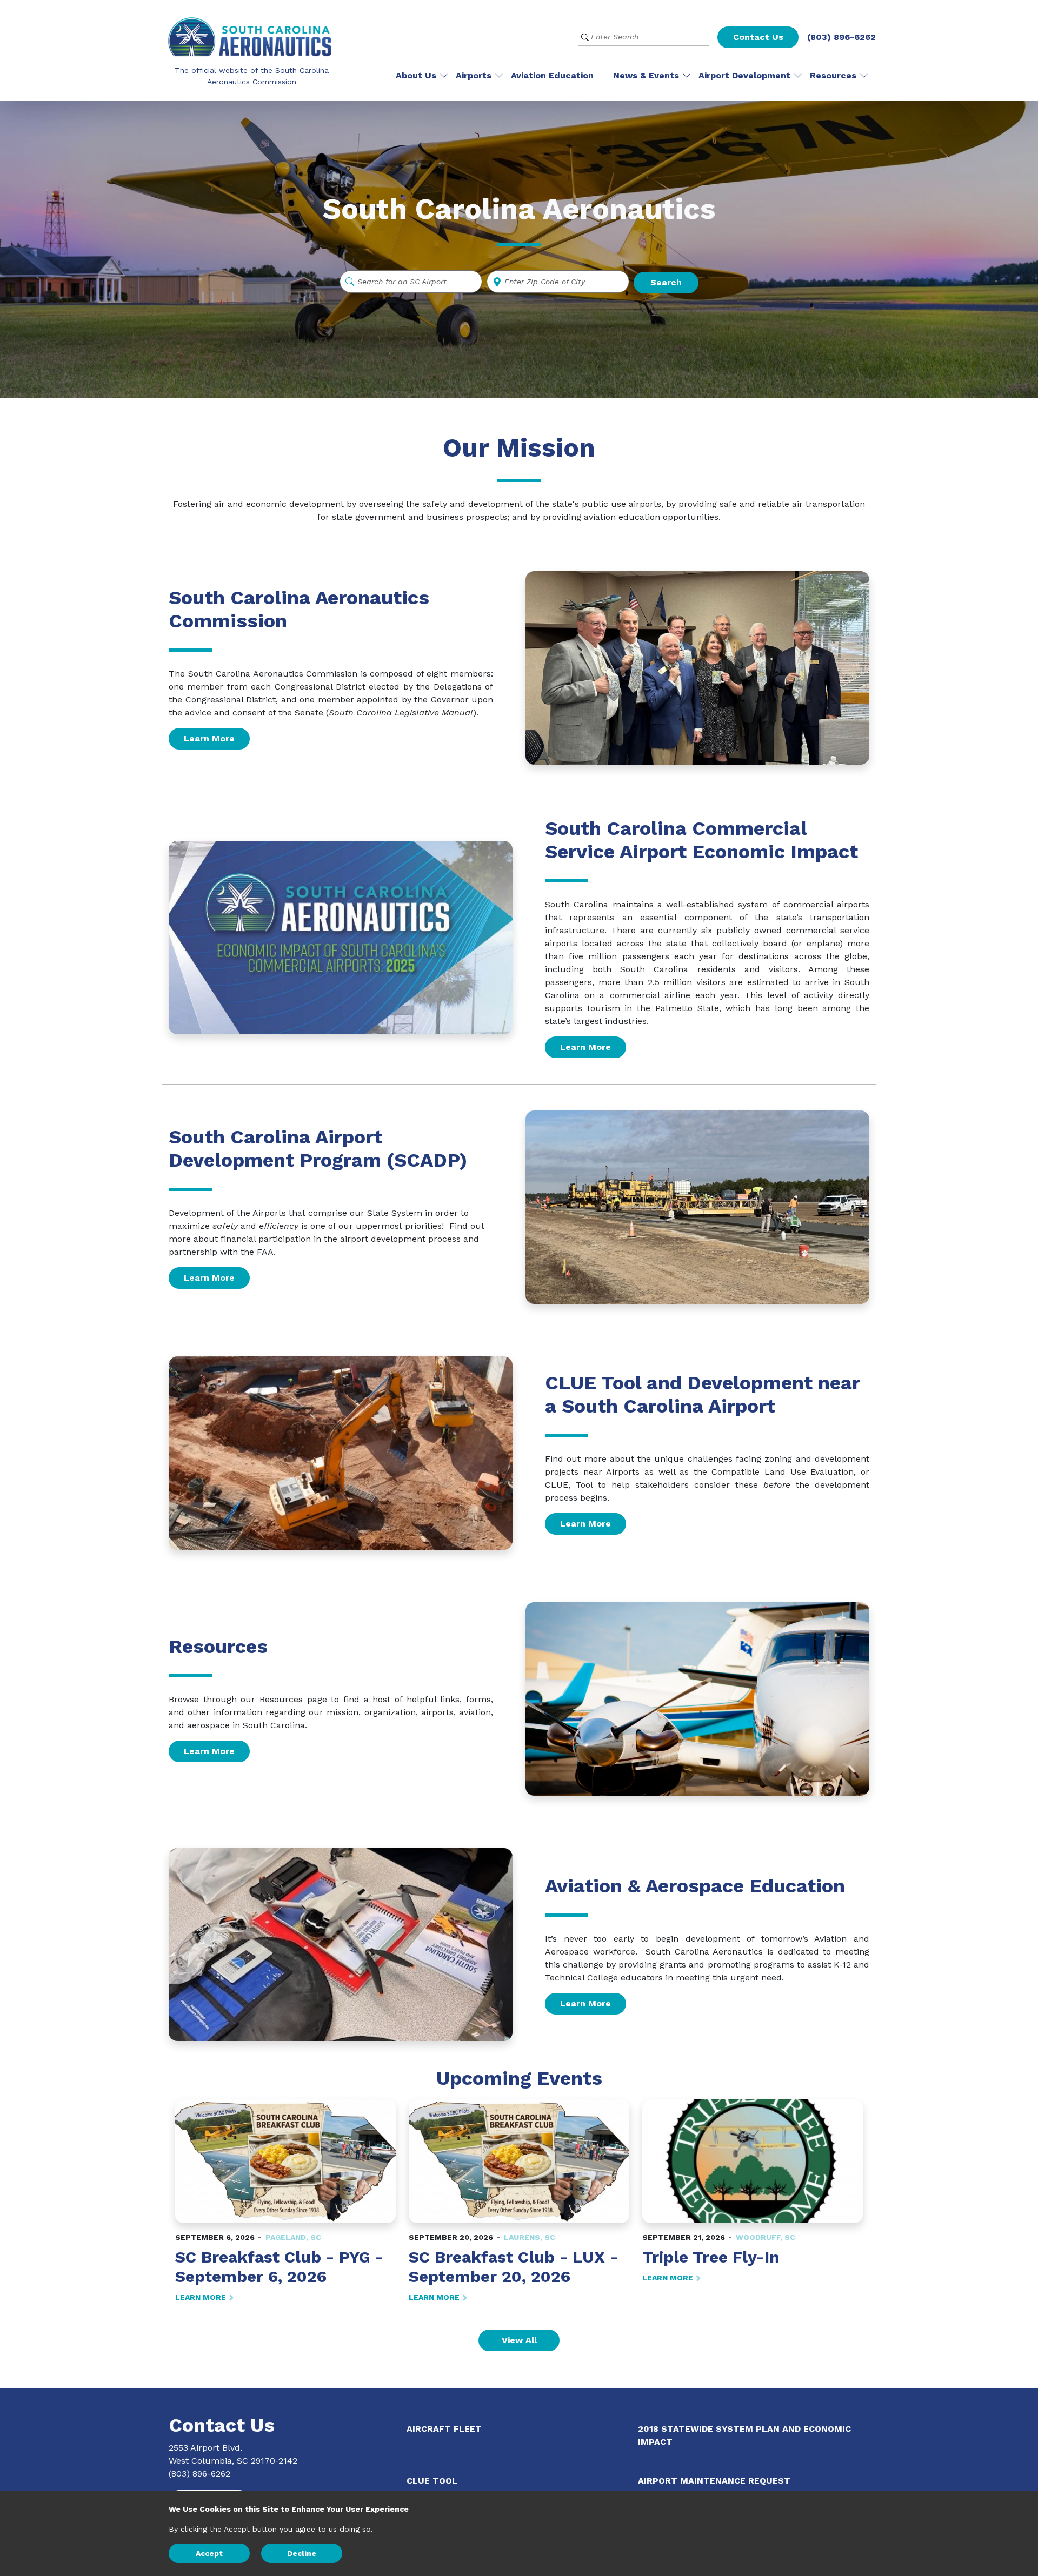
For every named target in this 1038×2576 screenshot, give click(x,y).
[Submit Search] (585, 37)
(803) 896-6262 (841, 37)
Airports (474, 75)
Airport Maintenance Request (714, 2481)
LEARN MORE (202, 2297)
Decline (302, 2553)
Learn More (209, 738)
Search (666, 282)
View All (519, 2340)
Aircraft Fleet (444, 2429)
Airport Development (744, 75)
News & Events (646, 75)
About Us (416, 75)
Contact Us (758, 37)
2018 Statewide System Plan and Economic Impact (744, 2435)
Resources (833, 75)
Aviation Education (552, 75)
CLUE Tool (432, 2481)
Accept (209, 2553)
